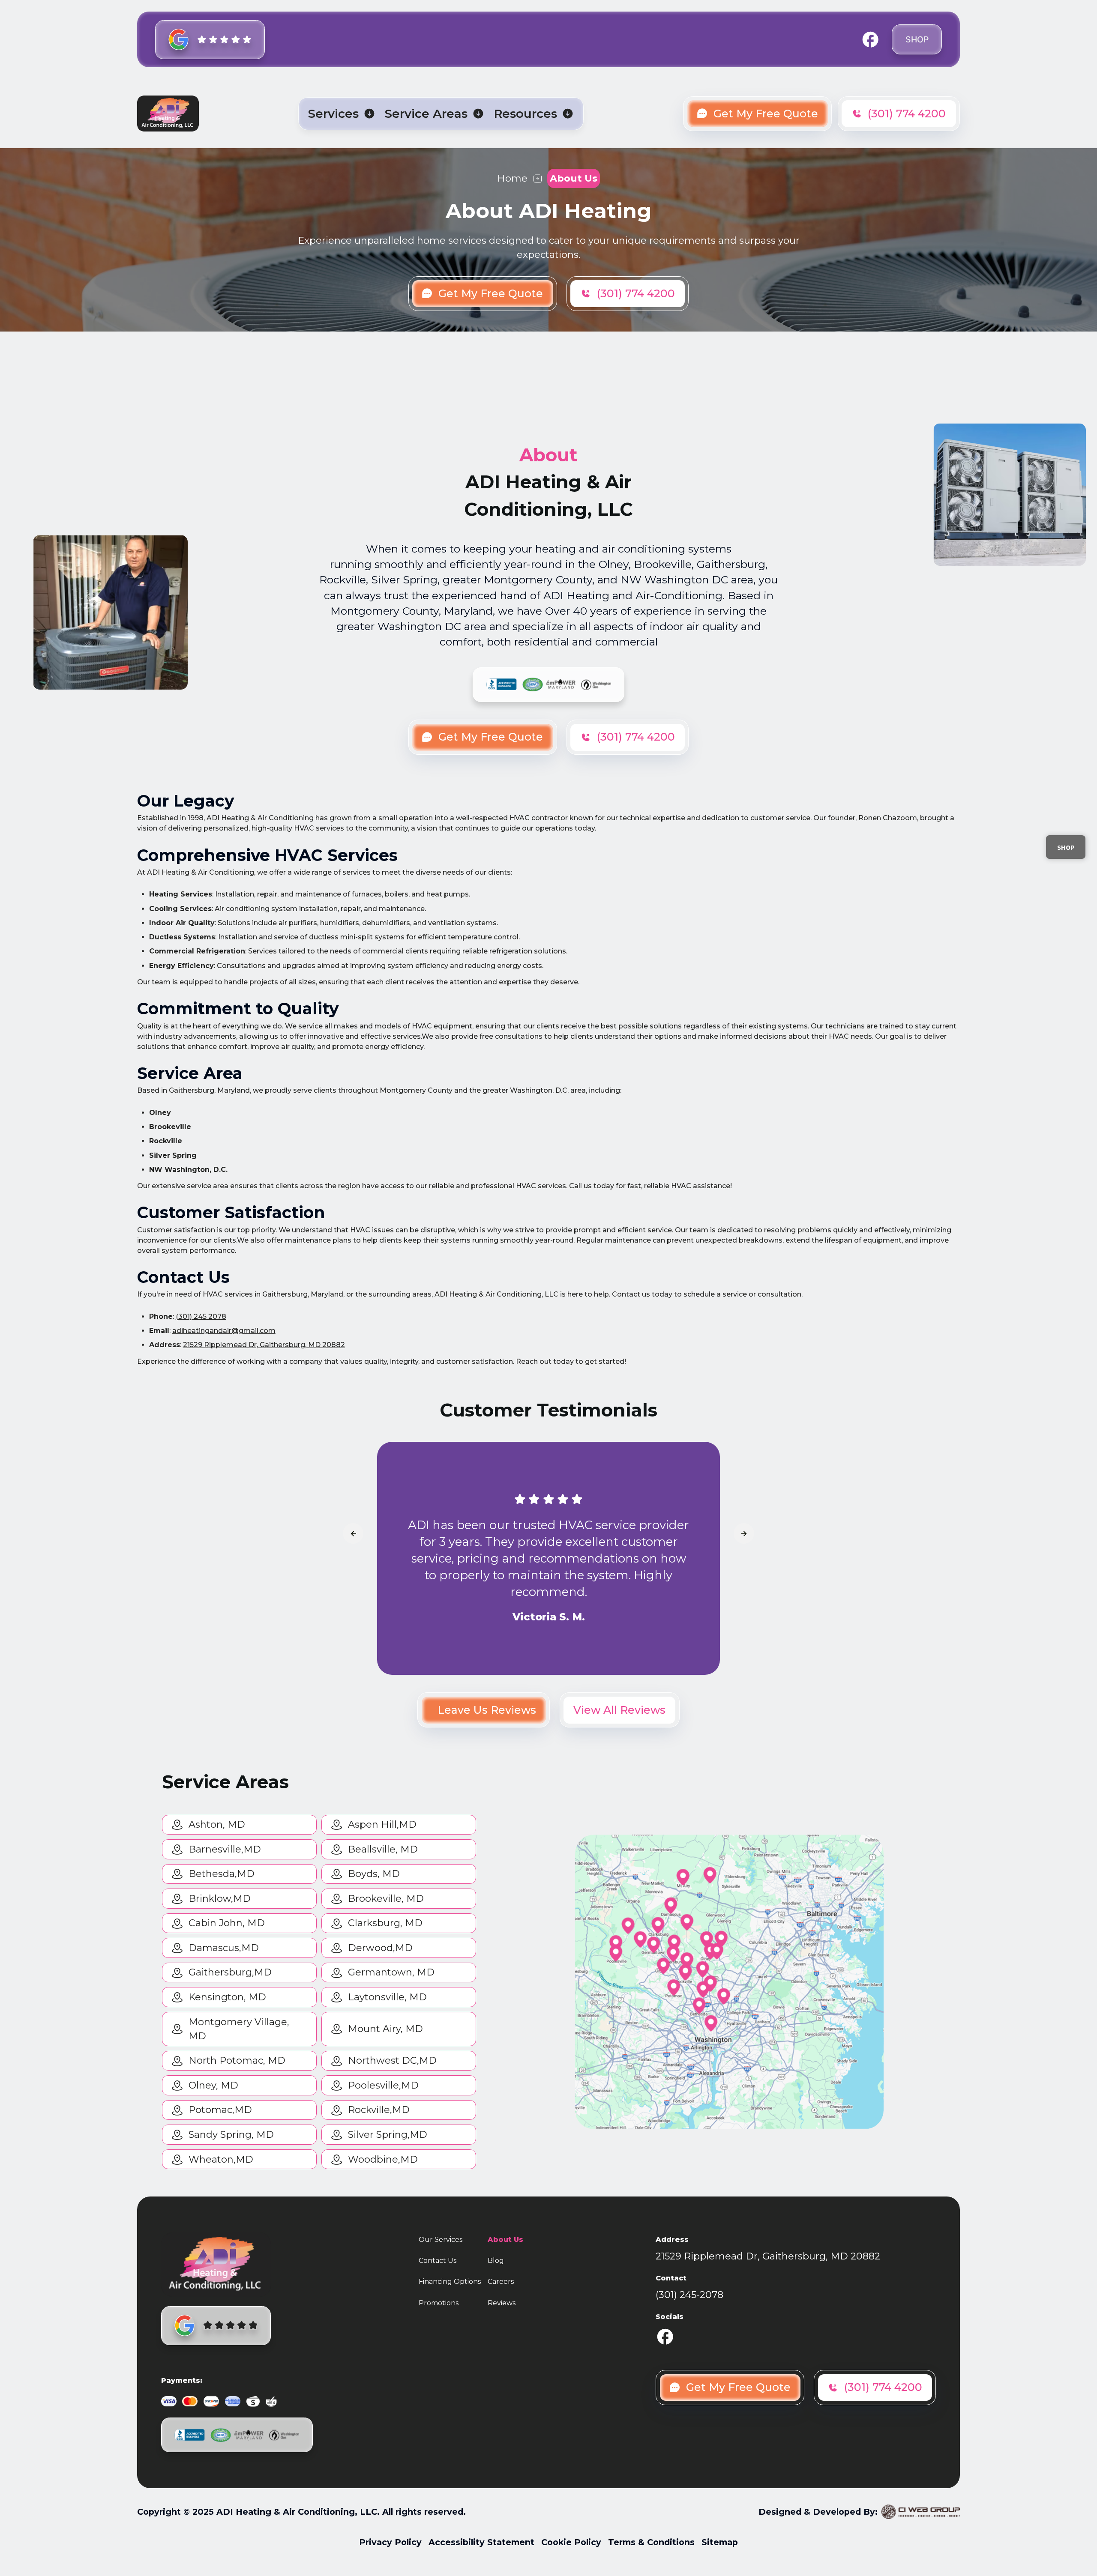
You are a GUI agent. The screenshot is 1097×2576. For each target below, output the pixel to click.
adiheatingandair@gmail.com (224, 1331)
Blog (496, 2261)
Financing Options (450, 2282)
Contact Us (438, 2261)
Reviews (502, 2303)
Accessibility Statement (481, 2542)
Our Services (441, 2240)
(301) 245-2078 (689, 2295)
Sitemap (720, 2542)
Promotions (439, 2303)
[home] (168, 114)
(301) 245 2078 (201, 1316)
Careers (501, 2282)
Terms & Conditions (651, 2542)
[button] (342, 114)
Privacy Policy (390, 2542)
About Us (505, 2240)
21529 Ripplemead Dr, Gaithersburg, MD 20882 (264, 1345)
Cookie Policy (571, 2542)
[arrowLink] (353, 1533)
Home (512, 178)
